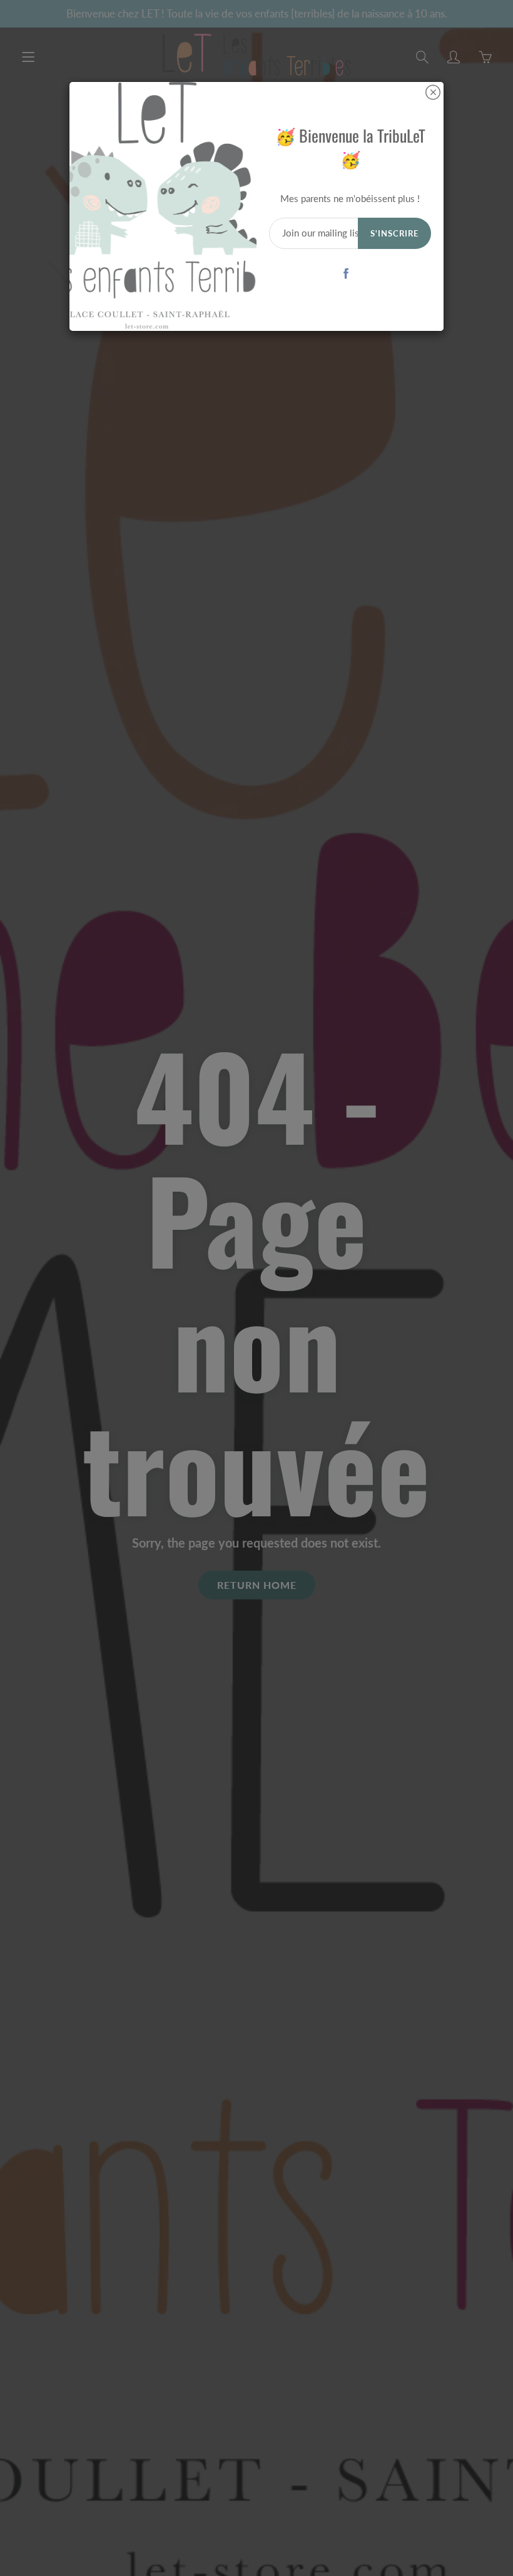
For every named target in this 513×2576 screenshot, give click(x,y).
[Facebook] (346, 274)
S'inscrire (394, 233)
